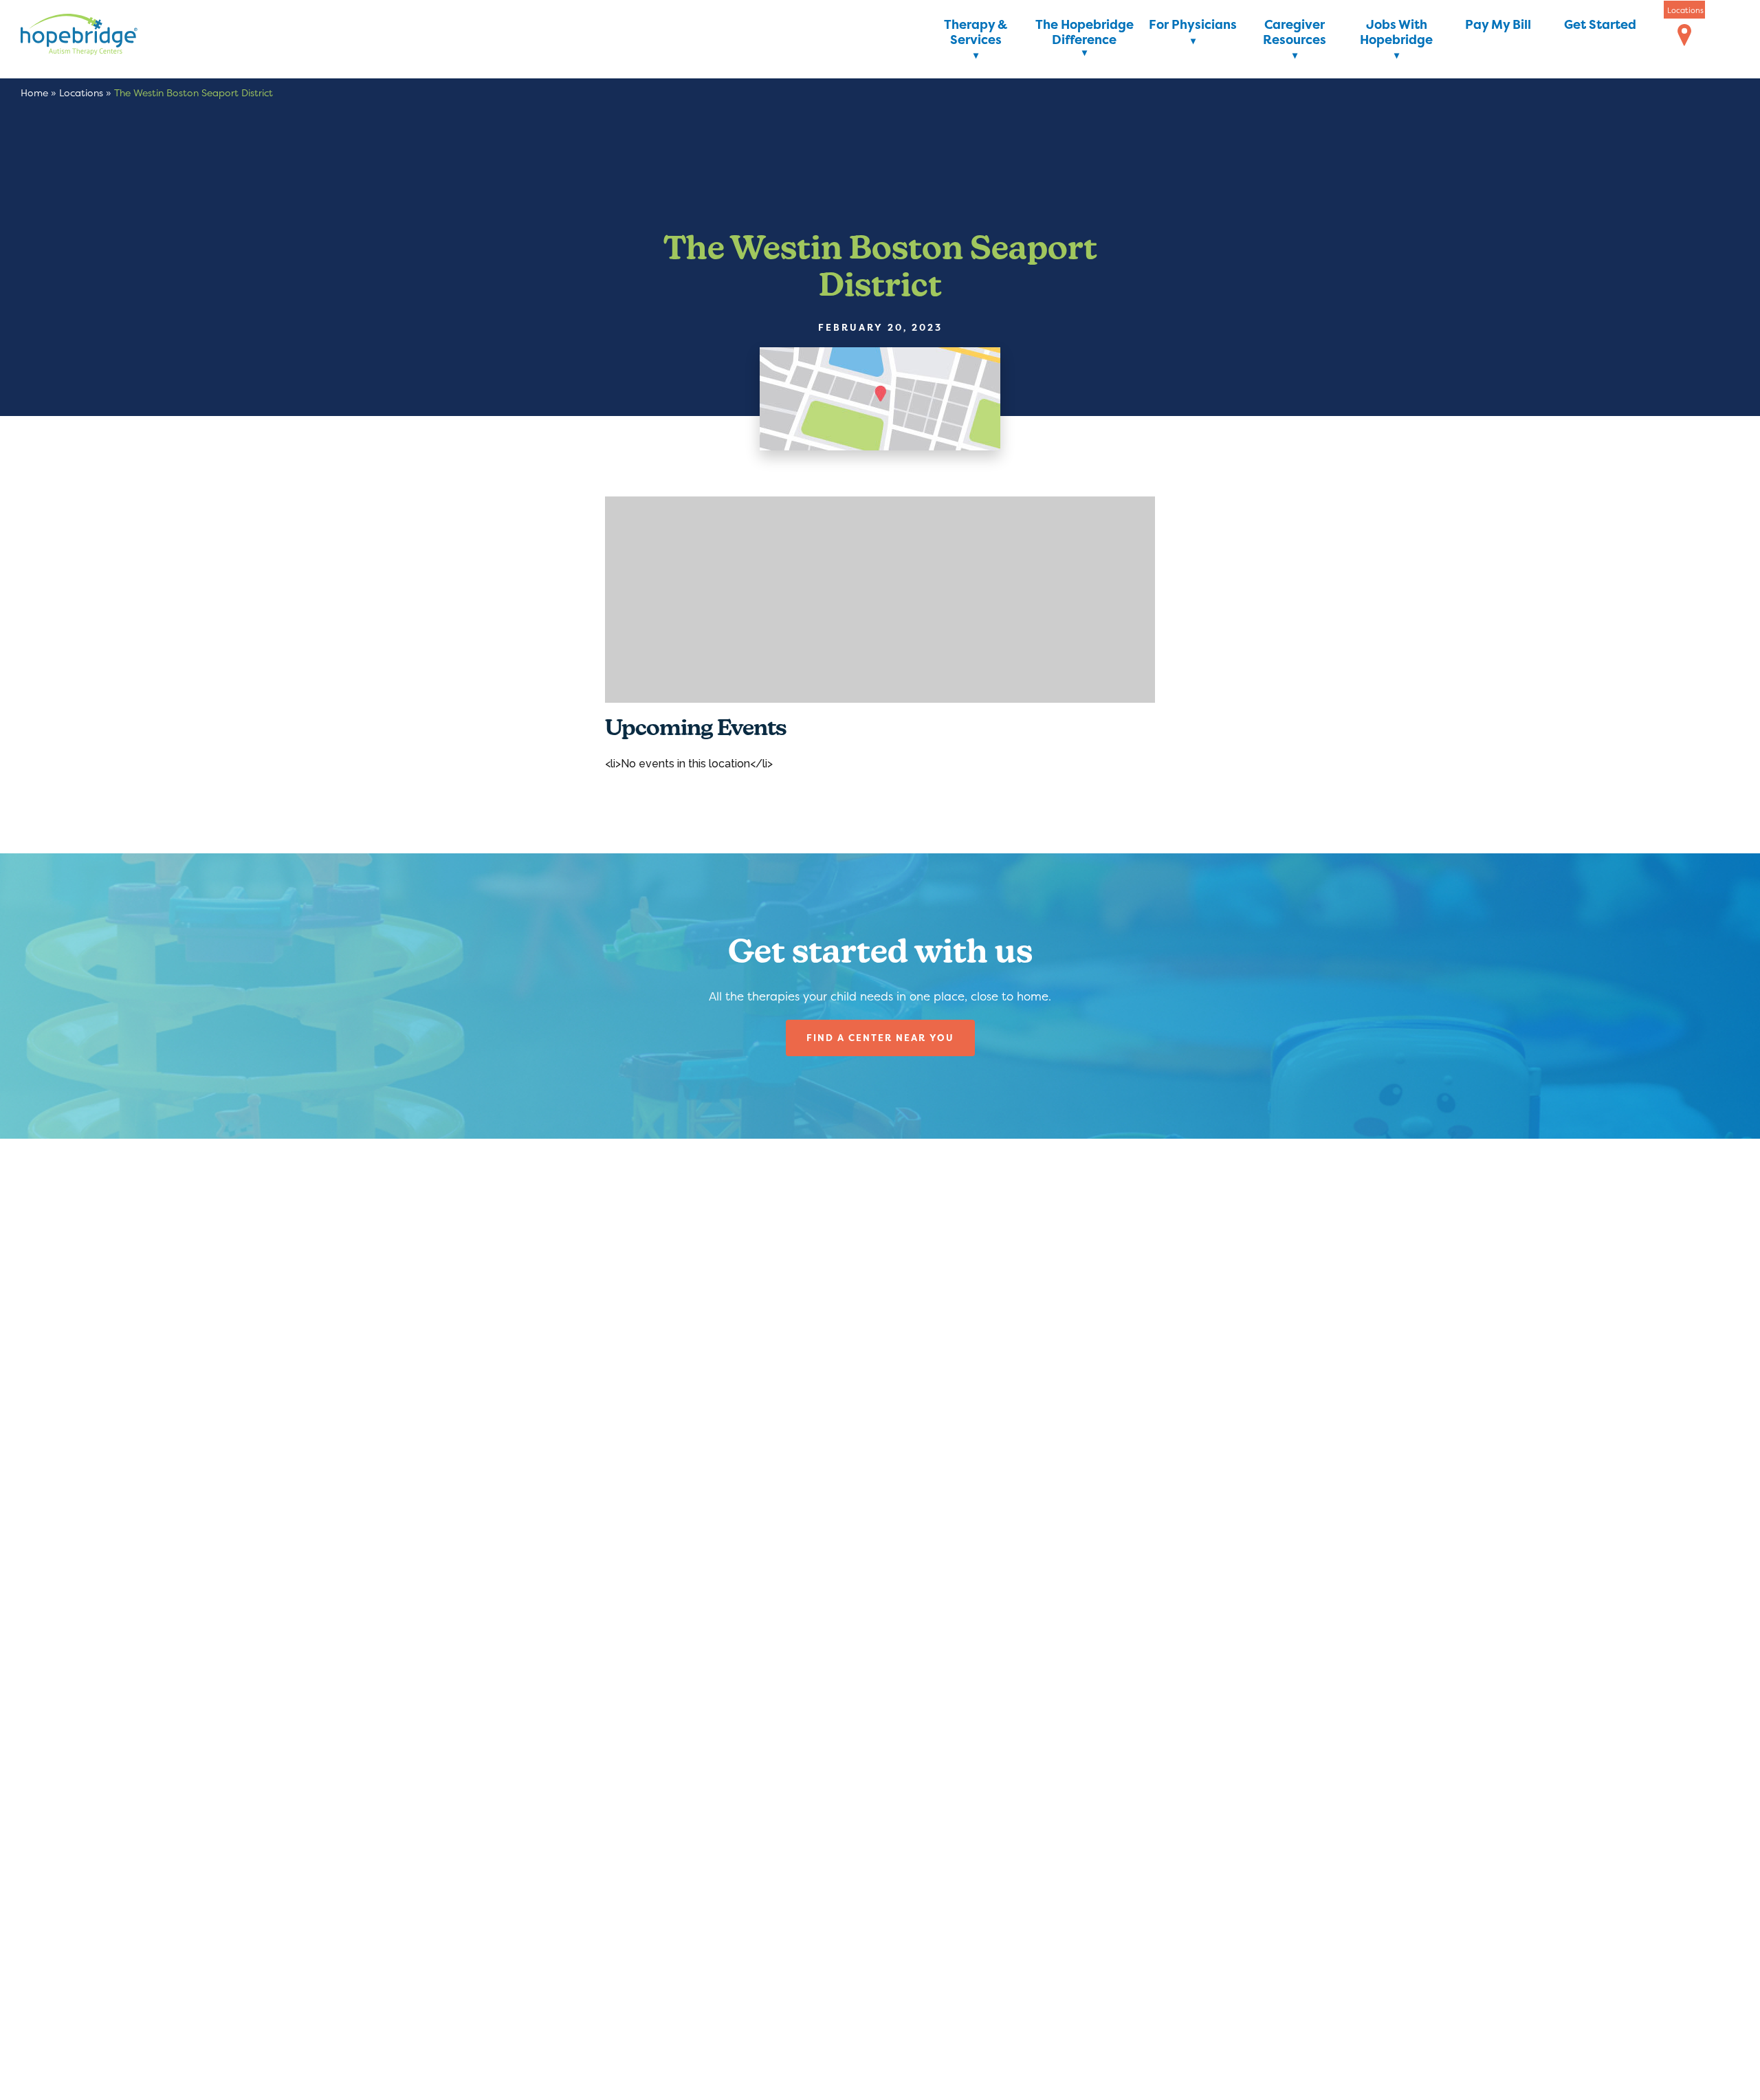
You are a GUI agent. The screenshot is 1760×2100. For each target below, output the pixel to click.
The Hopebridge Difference (1085, 33)
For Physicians (1193, 25)
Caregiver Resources (1295, 33)
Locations (81, 92)
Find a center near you (880, 1038)
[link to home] (100, 37)
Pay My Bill (1498, 25)
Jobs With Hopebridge (1396, 33)
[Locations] (1684, 36)
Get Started (1600, 25)
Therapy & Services (976, 33)
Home (34, 92)
